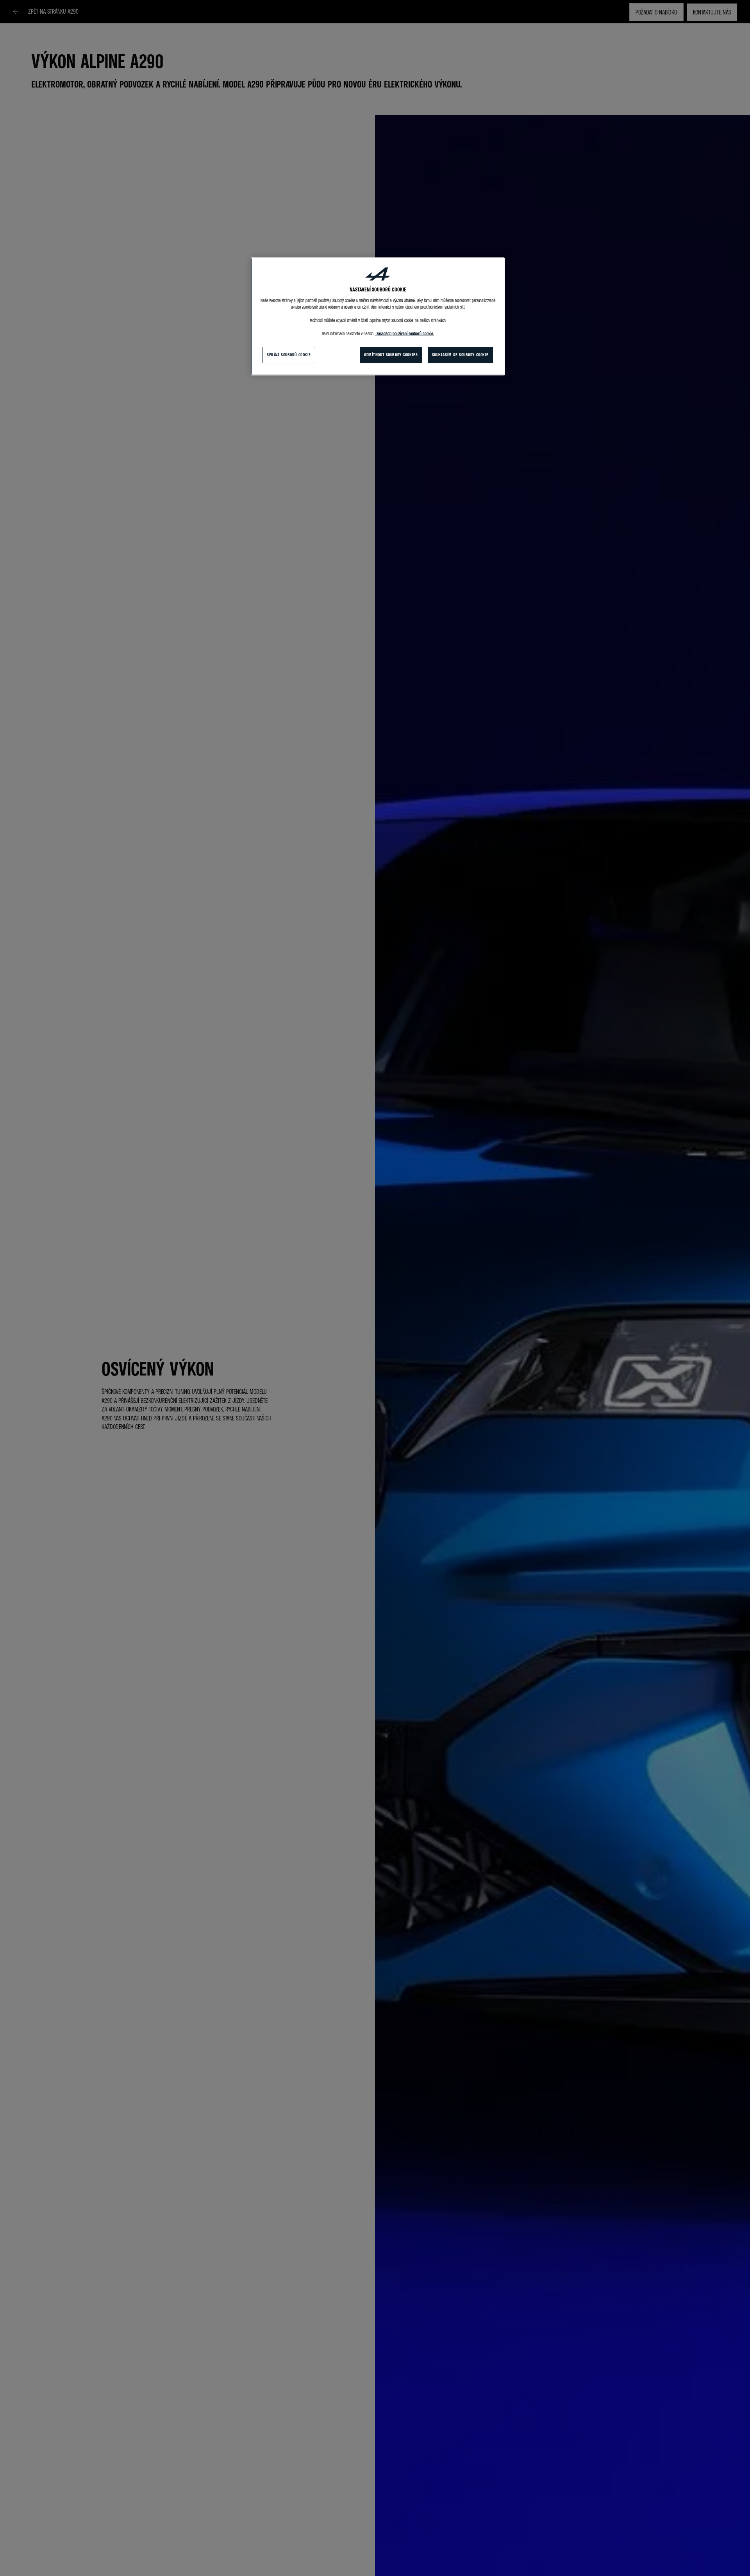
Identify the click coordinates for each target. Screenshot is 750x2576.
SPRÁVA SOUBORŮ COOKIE (289, 355)
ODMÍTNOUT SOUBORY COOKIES (391, 355)
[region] (378, 316)
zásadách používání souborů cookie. (405, 334)
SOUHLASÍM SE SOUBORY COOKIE (460, 355)
